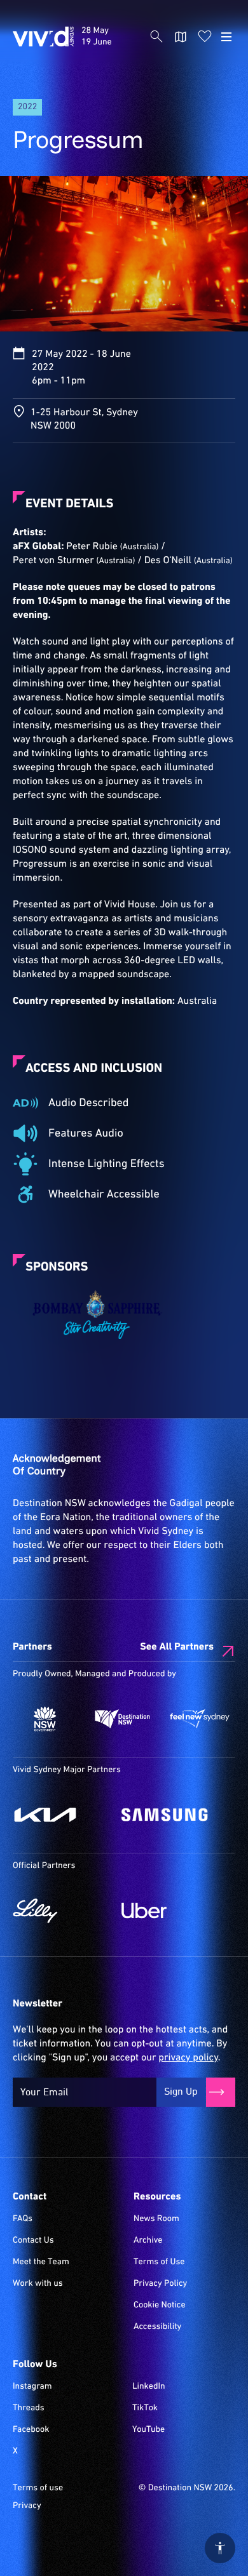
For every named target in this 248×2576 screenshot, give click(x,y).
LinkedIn (149, 2387)
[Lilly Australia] (61, 1911)
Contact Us (33, 2241)
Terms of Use (159, 2262)
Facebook (31, 2430)
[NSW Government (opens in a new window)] (45, 1719)
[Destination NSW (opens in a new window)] (123, 1719)
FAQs (23, 2219)
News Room (156, 2219)
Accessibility (157, 2327)
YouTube (148, 2430)
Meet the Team (41, 2262)
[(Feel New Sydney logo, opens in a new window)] (200, 1719)
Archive (148, 2241)
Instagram (32, 2387)
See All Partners (177, 1647)
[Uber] (169, 1911)
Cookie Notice (160, 2306)
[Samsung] (169, 1815)
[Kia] (61, 1815)
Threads (29, 2408)
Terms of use (38, 2488)
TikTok (145, 2408)
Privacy (27, 2506)
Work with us (38, 2284)
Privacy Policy (160, 2284)
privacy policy (188, 2058)
